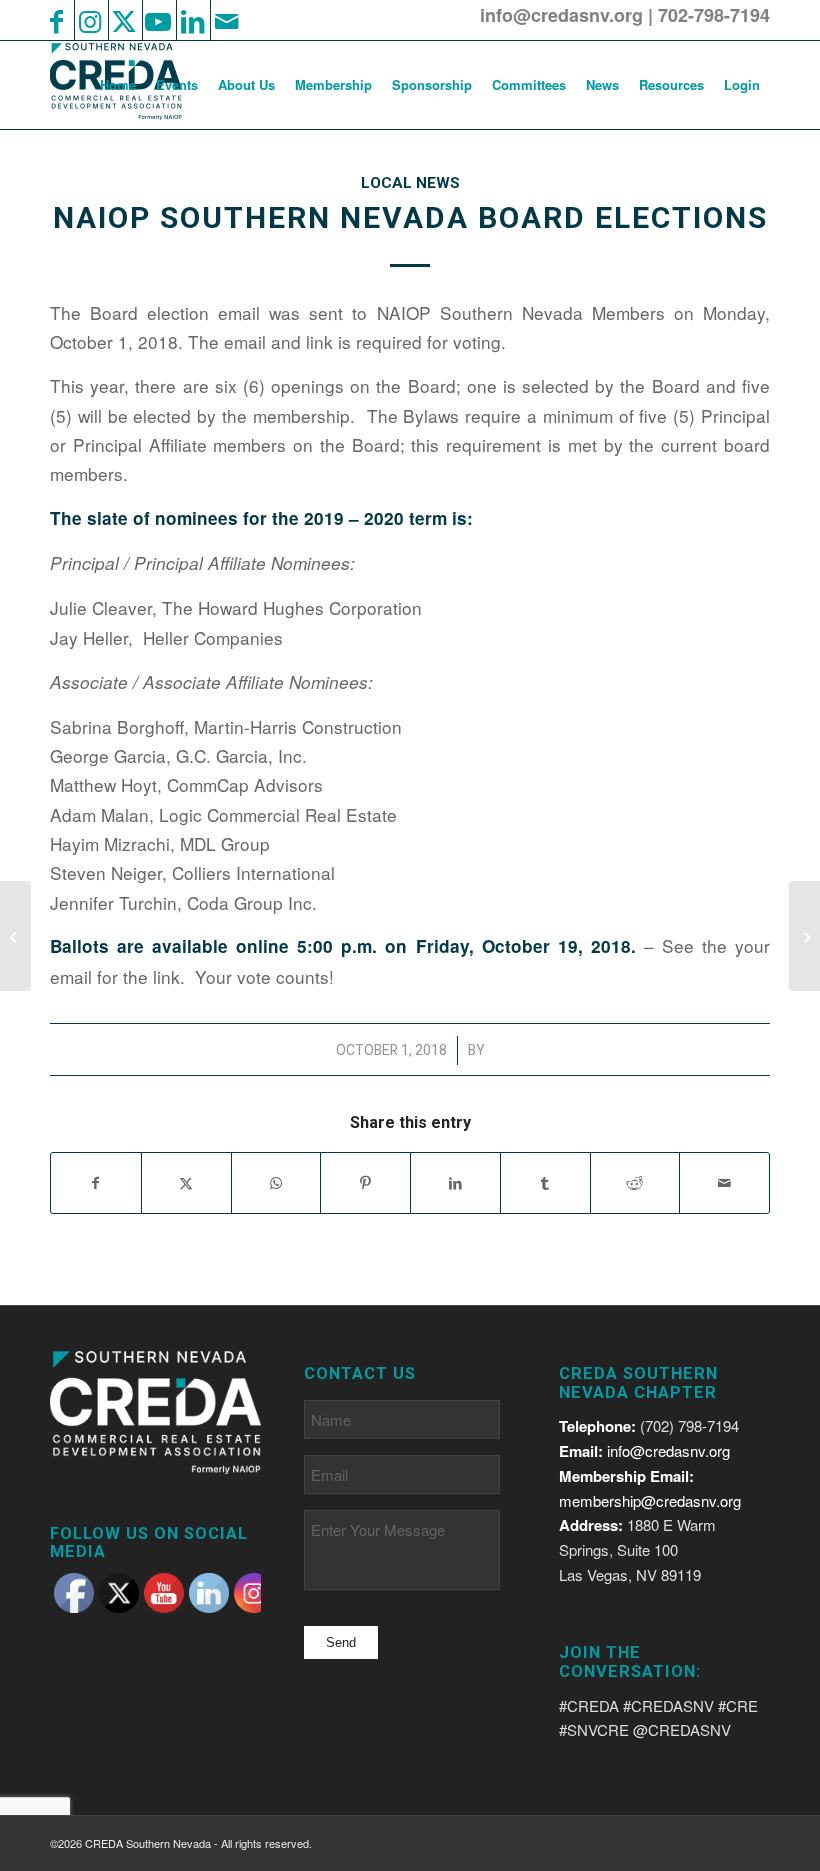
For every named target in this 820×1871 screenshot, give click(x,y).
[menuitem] (118, 85)
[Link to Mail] (226, 20)
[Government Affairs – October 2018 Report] (15, 936)
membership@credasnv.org (650, 1500)
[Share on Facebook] (96, 1183)
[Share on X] (186, 1183)
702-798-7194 (714, 15)
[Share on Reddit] (635, 1183)
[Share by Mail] (724, 1183)
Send (341, 1642)
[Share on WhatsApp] (276, 1183)
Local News (410, 183)
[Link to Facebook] (56, 20)
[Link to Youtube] (158, 20)
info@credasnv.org (561, 15)
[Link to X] (124, 20)
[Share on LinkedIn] (455, 1183)
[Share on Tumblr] (545, 1183)
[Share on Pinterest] (365, 1183)
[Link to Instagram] (90, 20)
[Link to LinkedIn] (192, 20)
